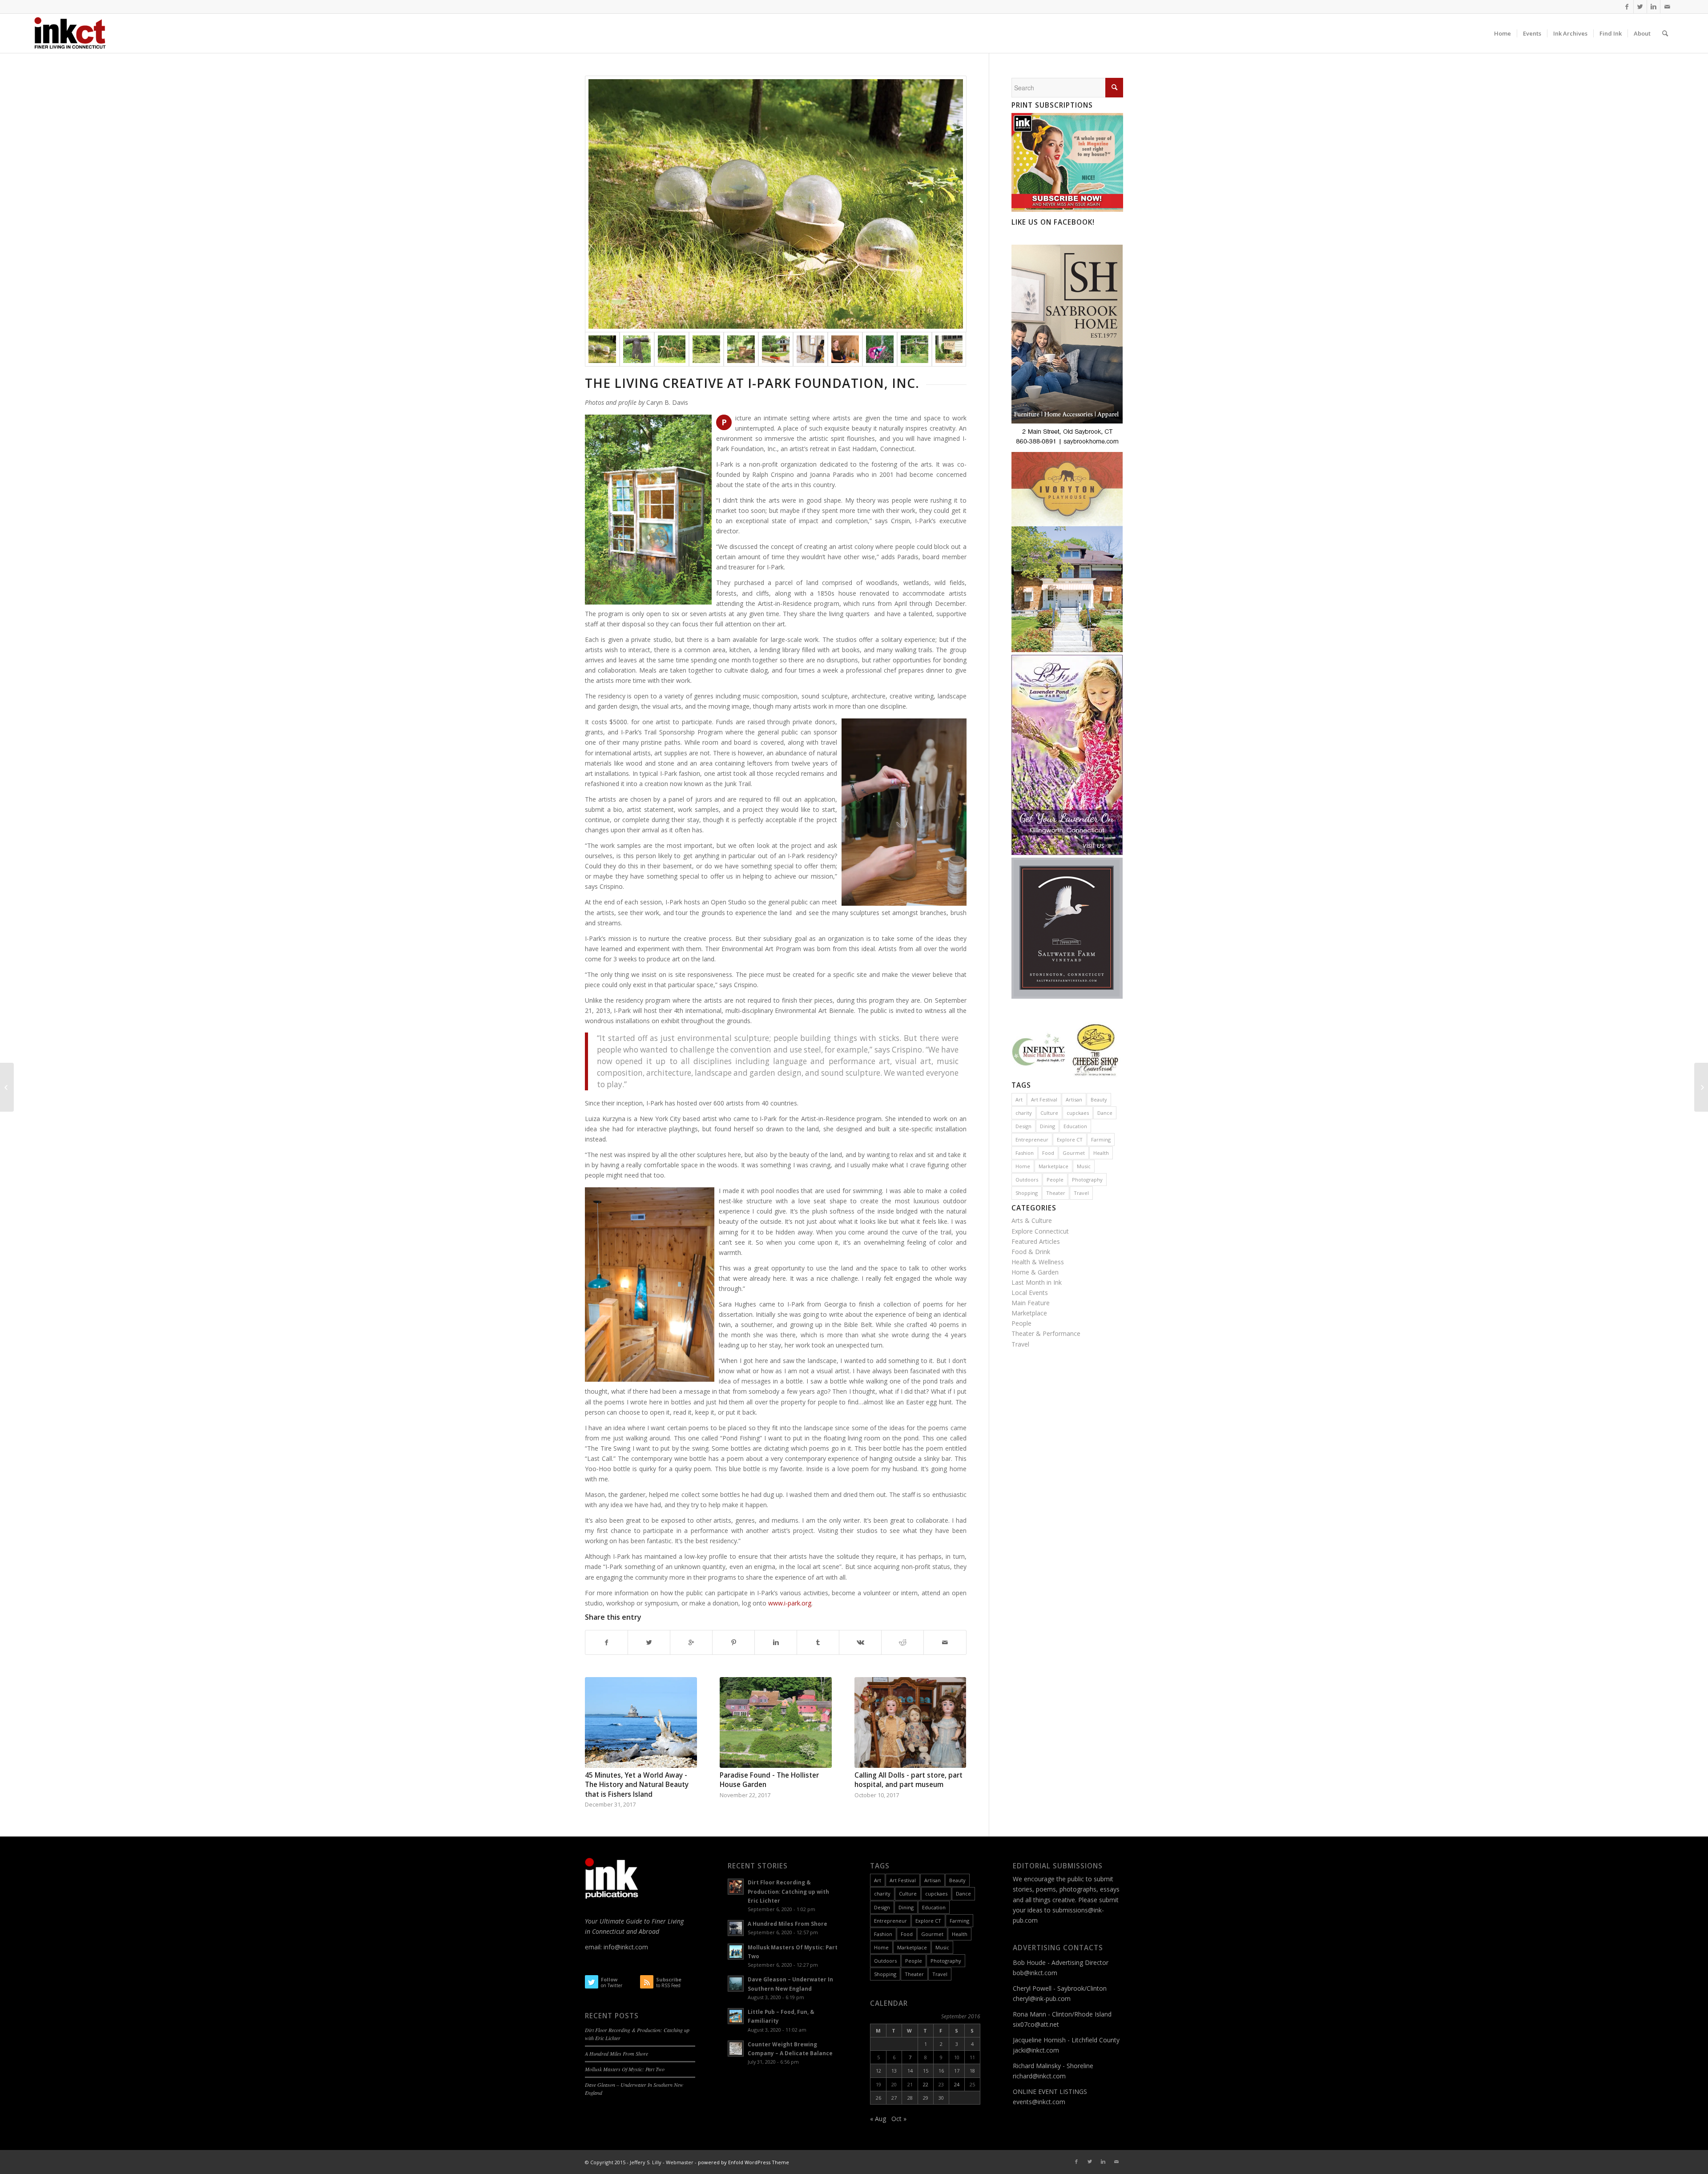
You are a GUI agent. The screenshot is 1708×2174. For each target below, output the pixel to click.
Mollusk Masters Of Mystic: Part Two (625, 2069)
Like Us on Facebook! (1053, 222)
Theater (1056, 1193)
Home (1023, 1166)
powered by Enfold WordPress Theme (743, 2162)
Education (1075, 1126)
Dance (1105, 1113)
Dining (1047, 1126)
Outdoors (1027, 1180)
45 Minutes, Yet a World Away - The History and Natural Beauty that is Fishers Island (637, 1785)
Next (953, 1729)
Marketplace (1053, 1166)
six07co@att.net (1036, 2024)
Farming (1101, 1139)
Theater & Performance (1046, 1333)
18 (972, 2071)
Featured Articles (1036, 1241)
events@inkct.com (1039, 2102)
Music (1084, 1166)
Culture (1049, 1113)
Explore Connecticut (1040, 1231)
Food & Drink (1031, 1252)
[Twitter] (1640, 7)
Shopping (1027, 1193)
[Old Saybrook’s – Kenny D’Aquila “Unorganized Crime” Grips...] (7, 1087)
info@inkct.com (626, 1947)
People (1055, 1180)
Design (1023, 1126)
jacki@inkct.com (1036, 2050)
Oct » (899, 2119)
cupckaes (1078, 1113)
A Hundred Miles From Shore (616, 2053)
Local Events (1030, 1293)
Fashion (1025, 1153)
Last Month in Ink (1037, 1282)
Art (1019, 1099)
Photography (1087, 1180)
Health (1101, 1153)
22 (926, 2084)
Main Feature (1031, 1303)
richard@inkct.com (1039, 2076)
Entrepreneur (1032, 1139)
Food (1048, 1153)
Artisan (1074, 1099)
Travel (1081, 1193)
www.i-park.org (790, 1603)
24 (957, 2084)
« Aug (878, 2119)
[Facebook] (1627, 7)
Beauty (1099, 1099)
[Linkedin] (1654, 7)
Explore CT (1070, 1139)
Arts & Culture (1032, 1220)
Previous (598, 1729)
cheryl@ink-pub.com (1042, 1999)
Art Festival (1044, 1099)
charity (1024, 1113)
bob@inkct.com (1035, 1973)
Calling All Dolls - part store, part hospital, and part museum (908, 1780)
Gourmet (1074, 1153)
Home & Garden (1035, 1272)
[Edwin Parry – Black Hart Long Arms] (1701, 1087)
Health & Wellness (1038, 1262)
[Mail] (1667, 7)
